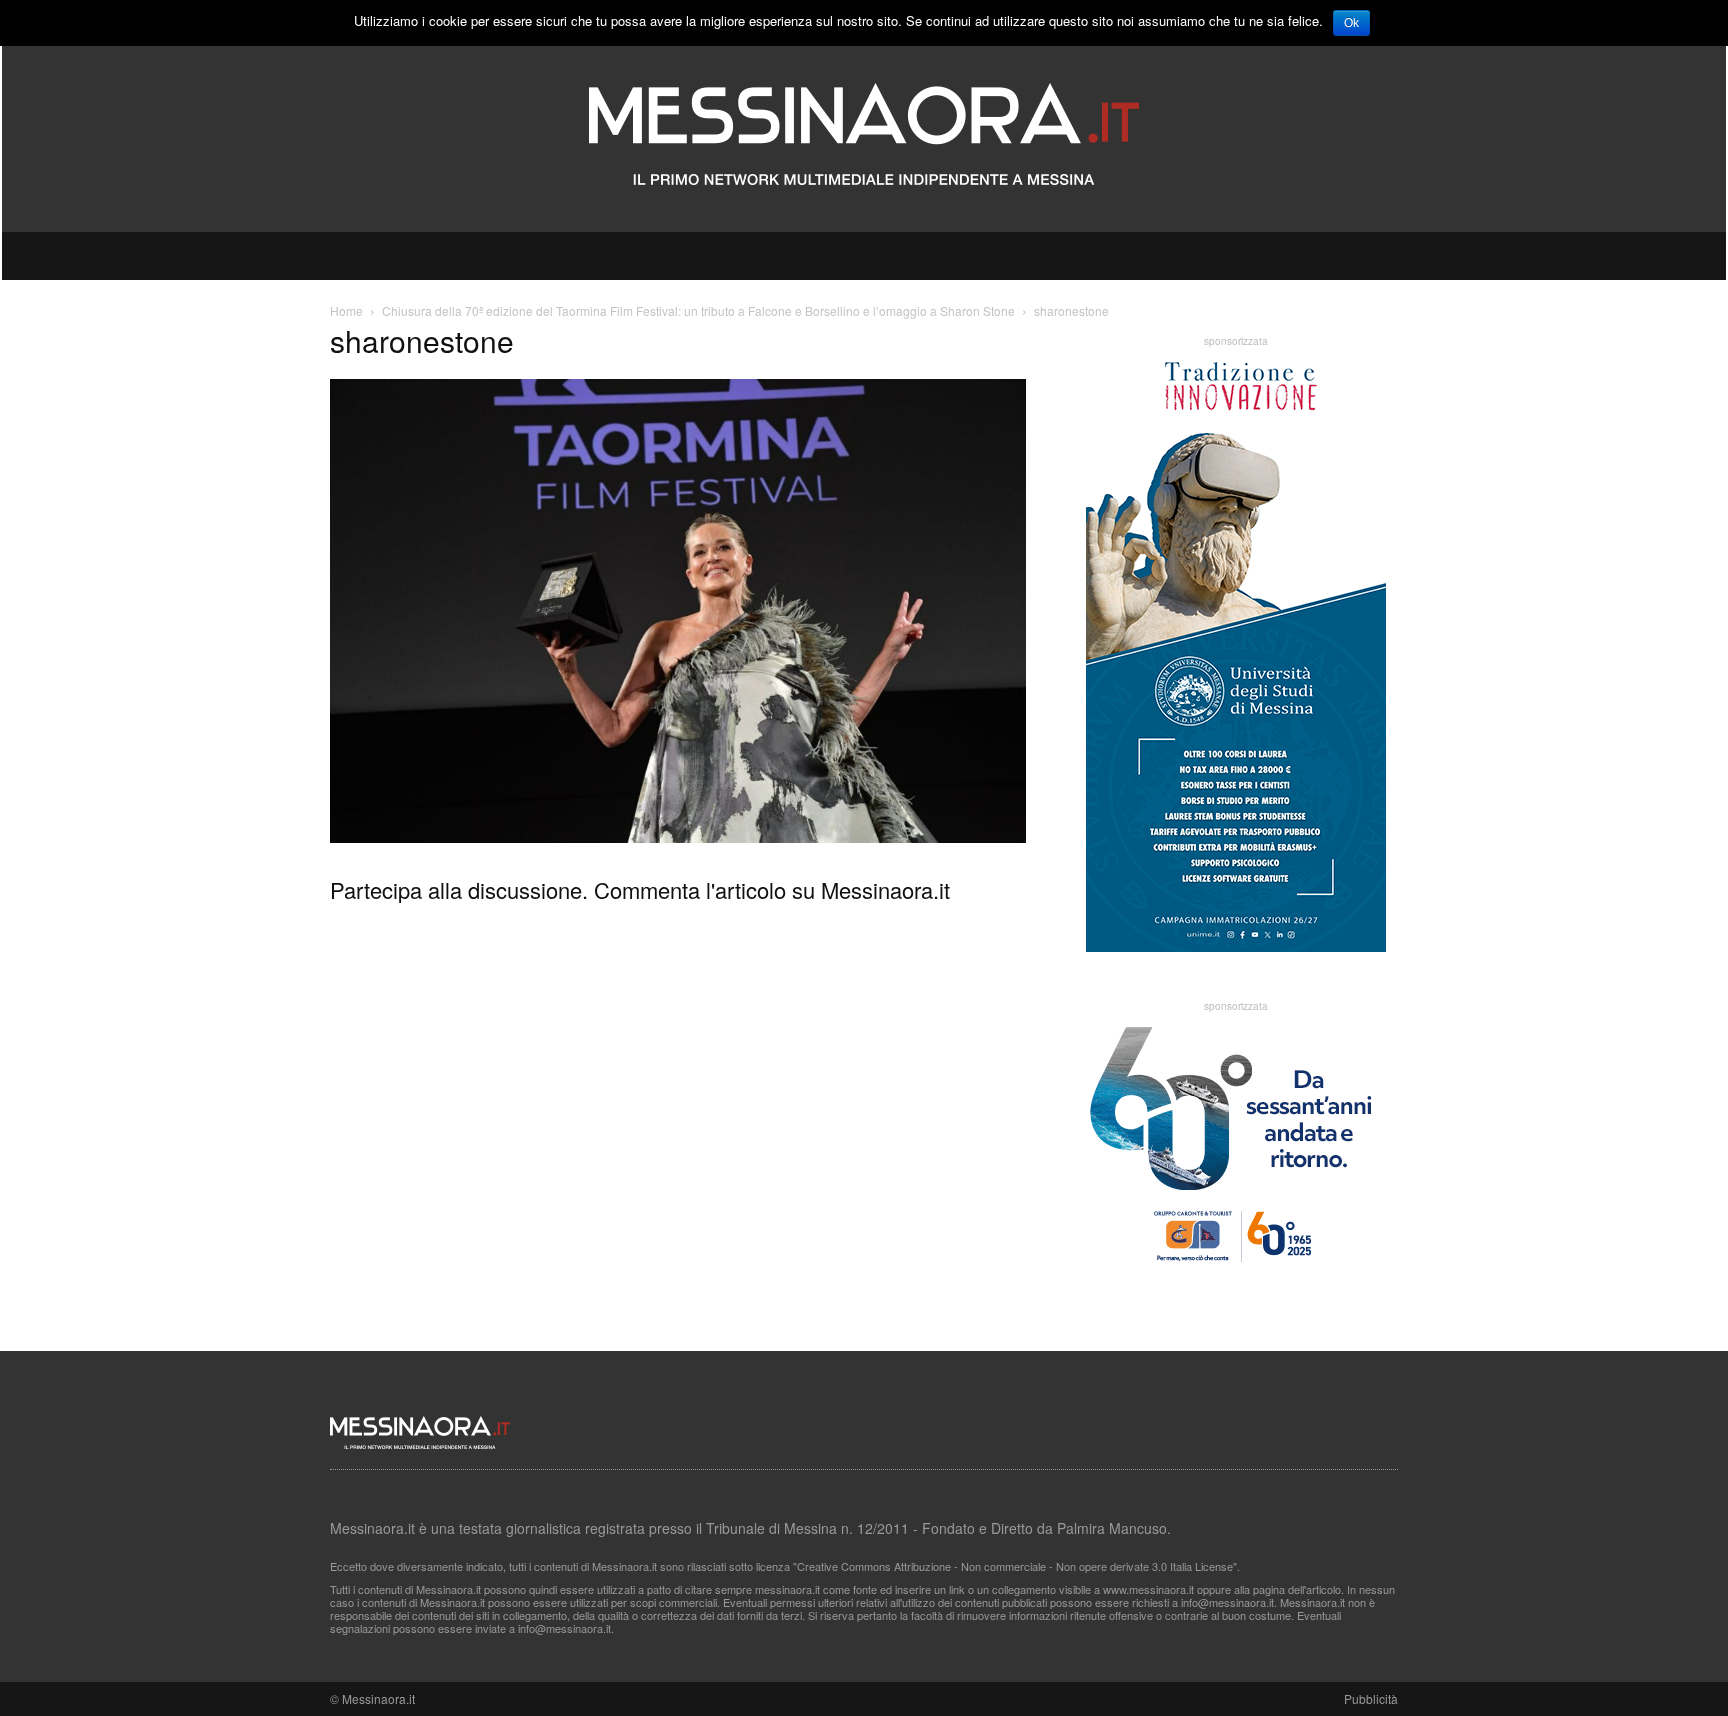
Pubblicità (1371, 1698)
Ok (1351, 23)
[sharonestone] (678, 837)
